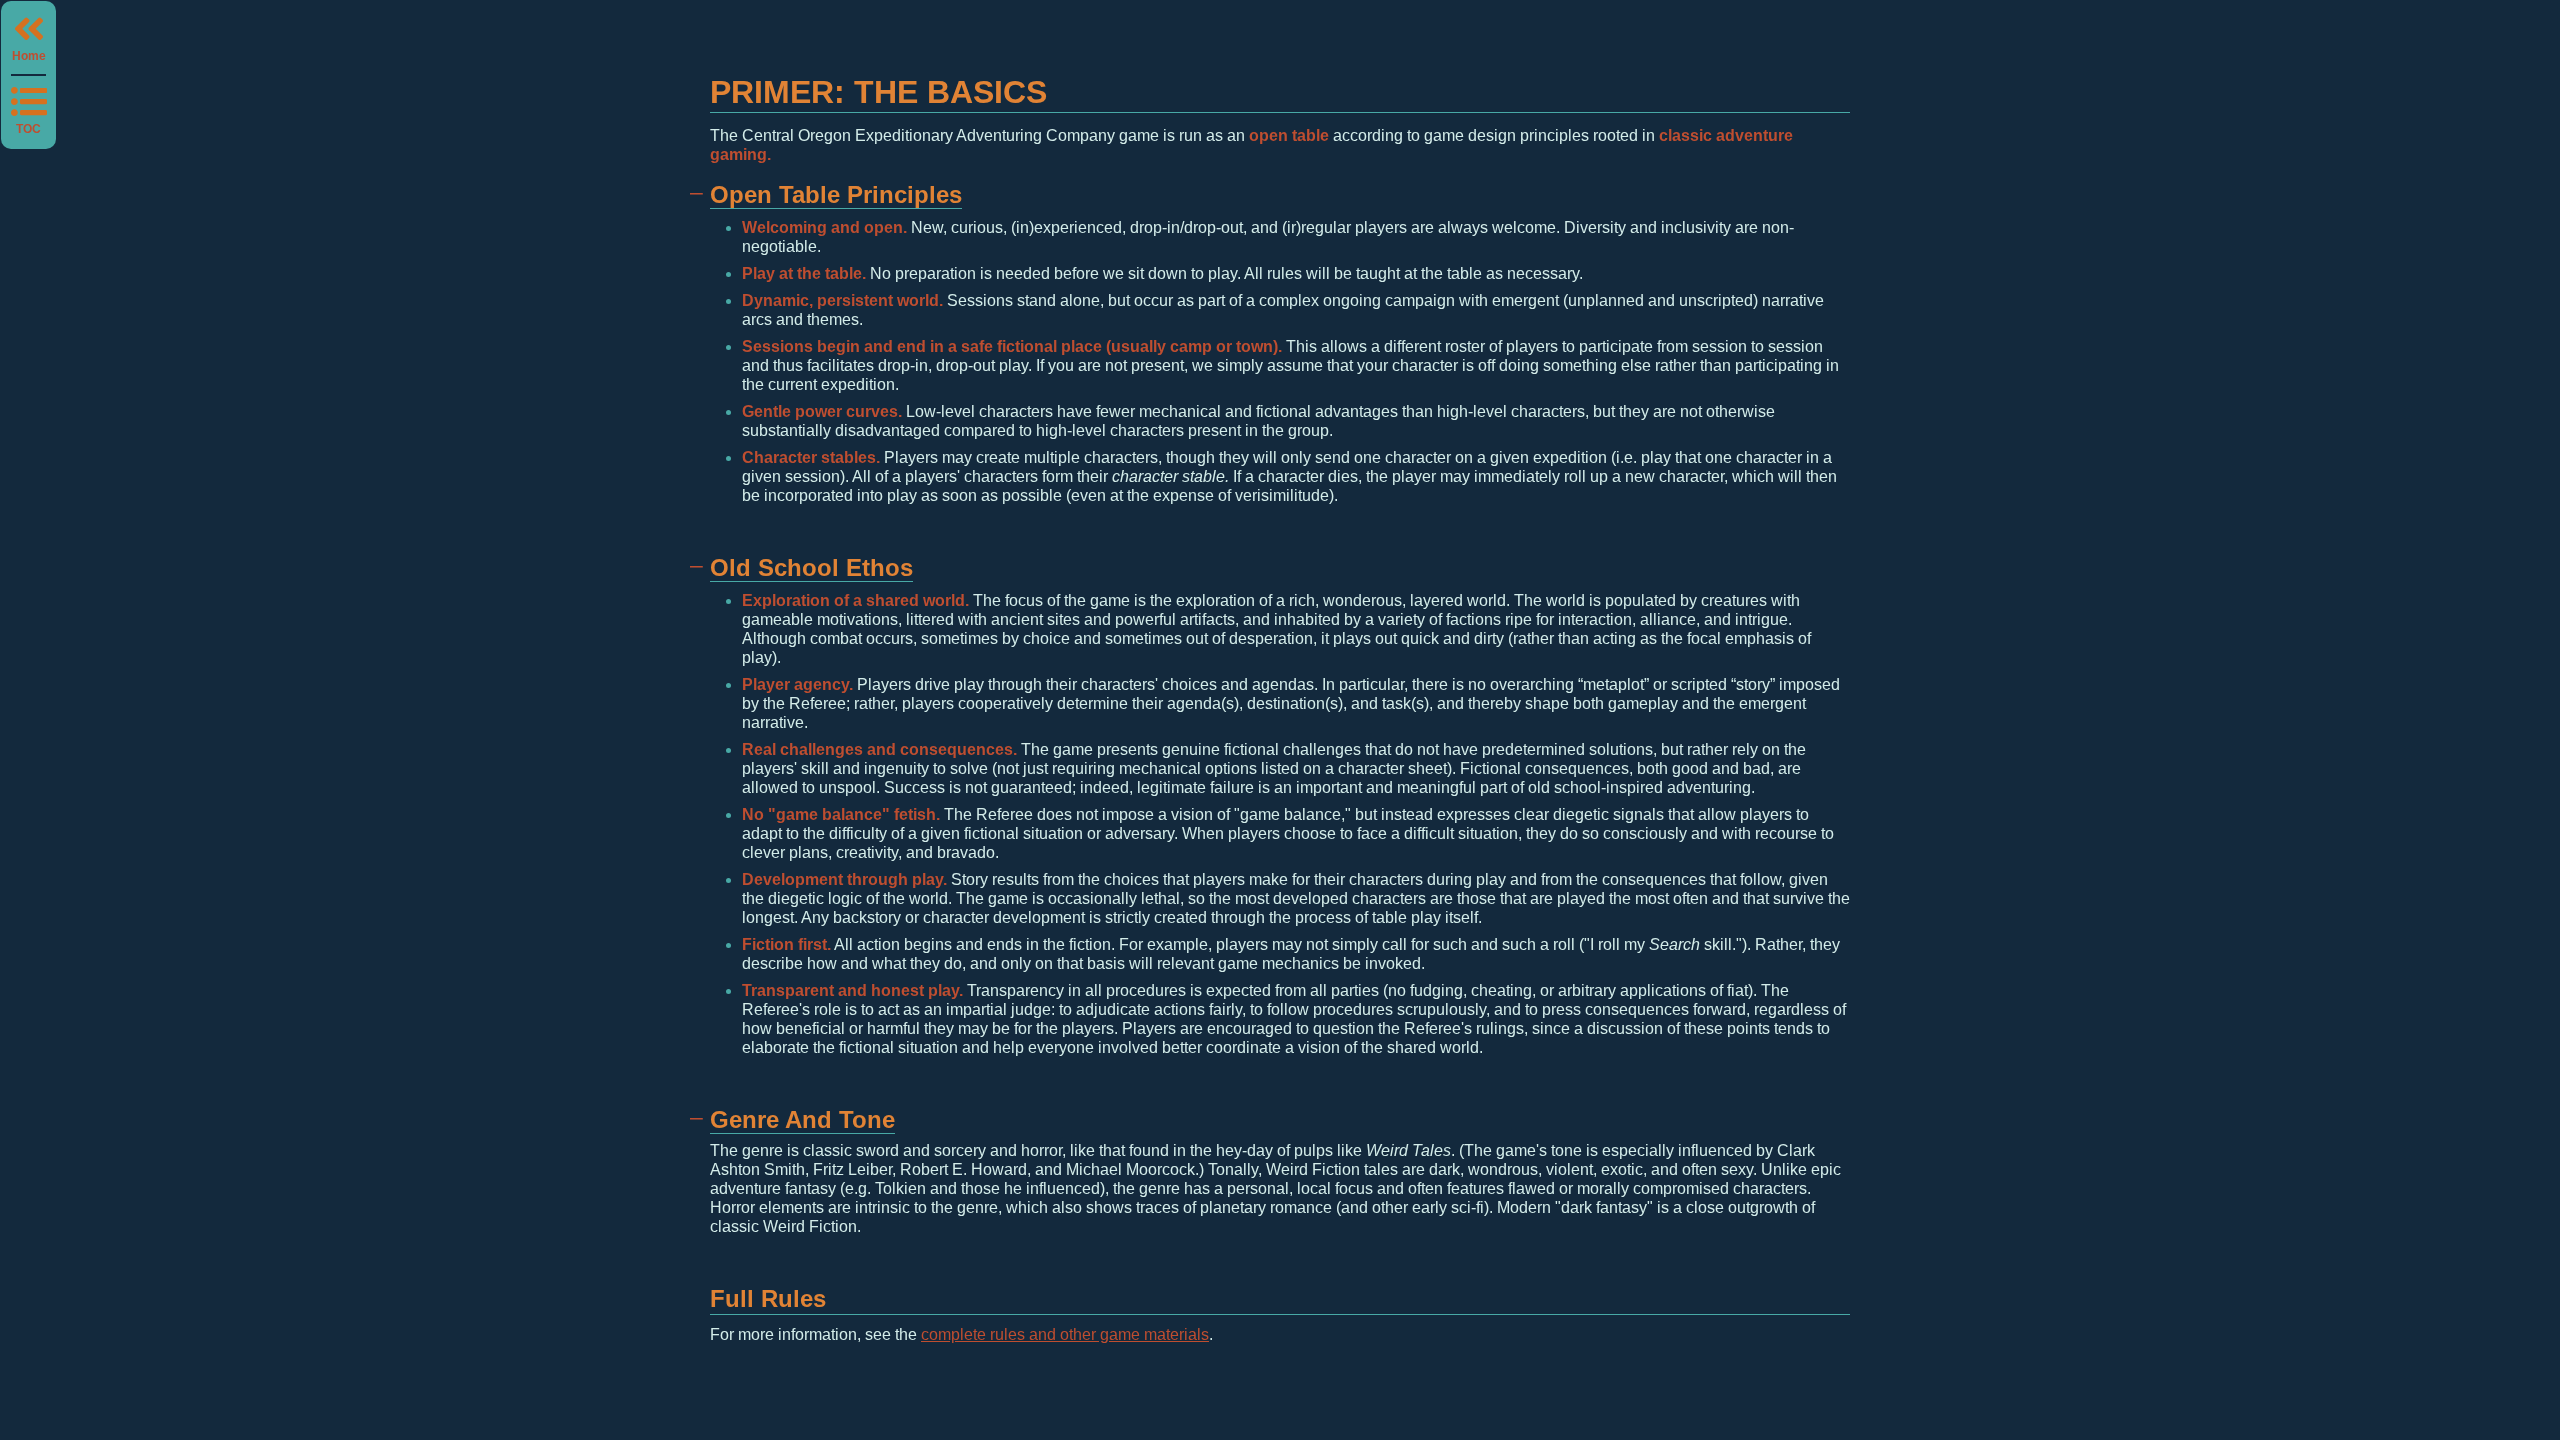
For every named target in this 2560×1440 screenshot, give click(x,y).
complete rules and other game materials (1065, 1334)
